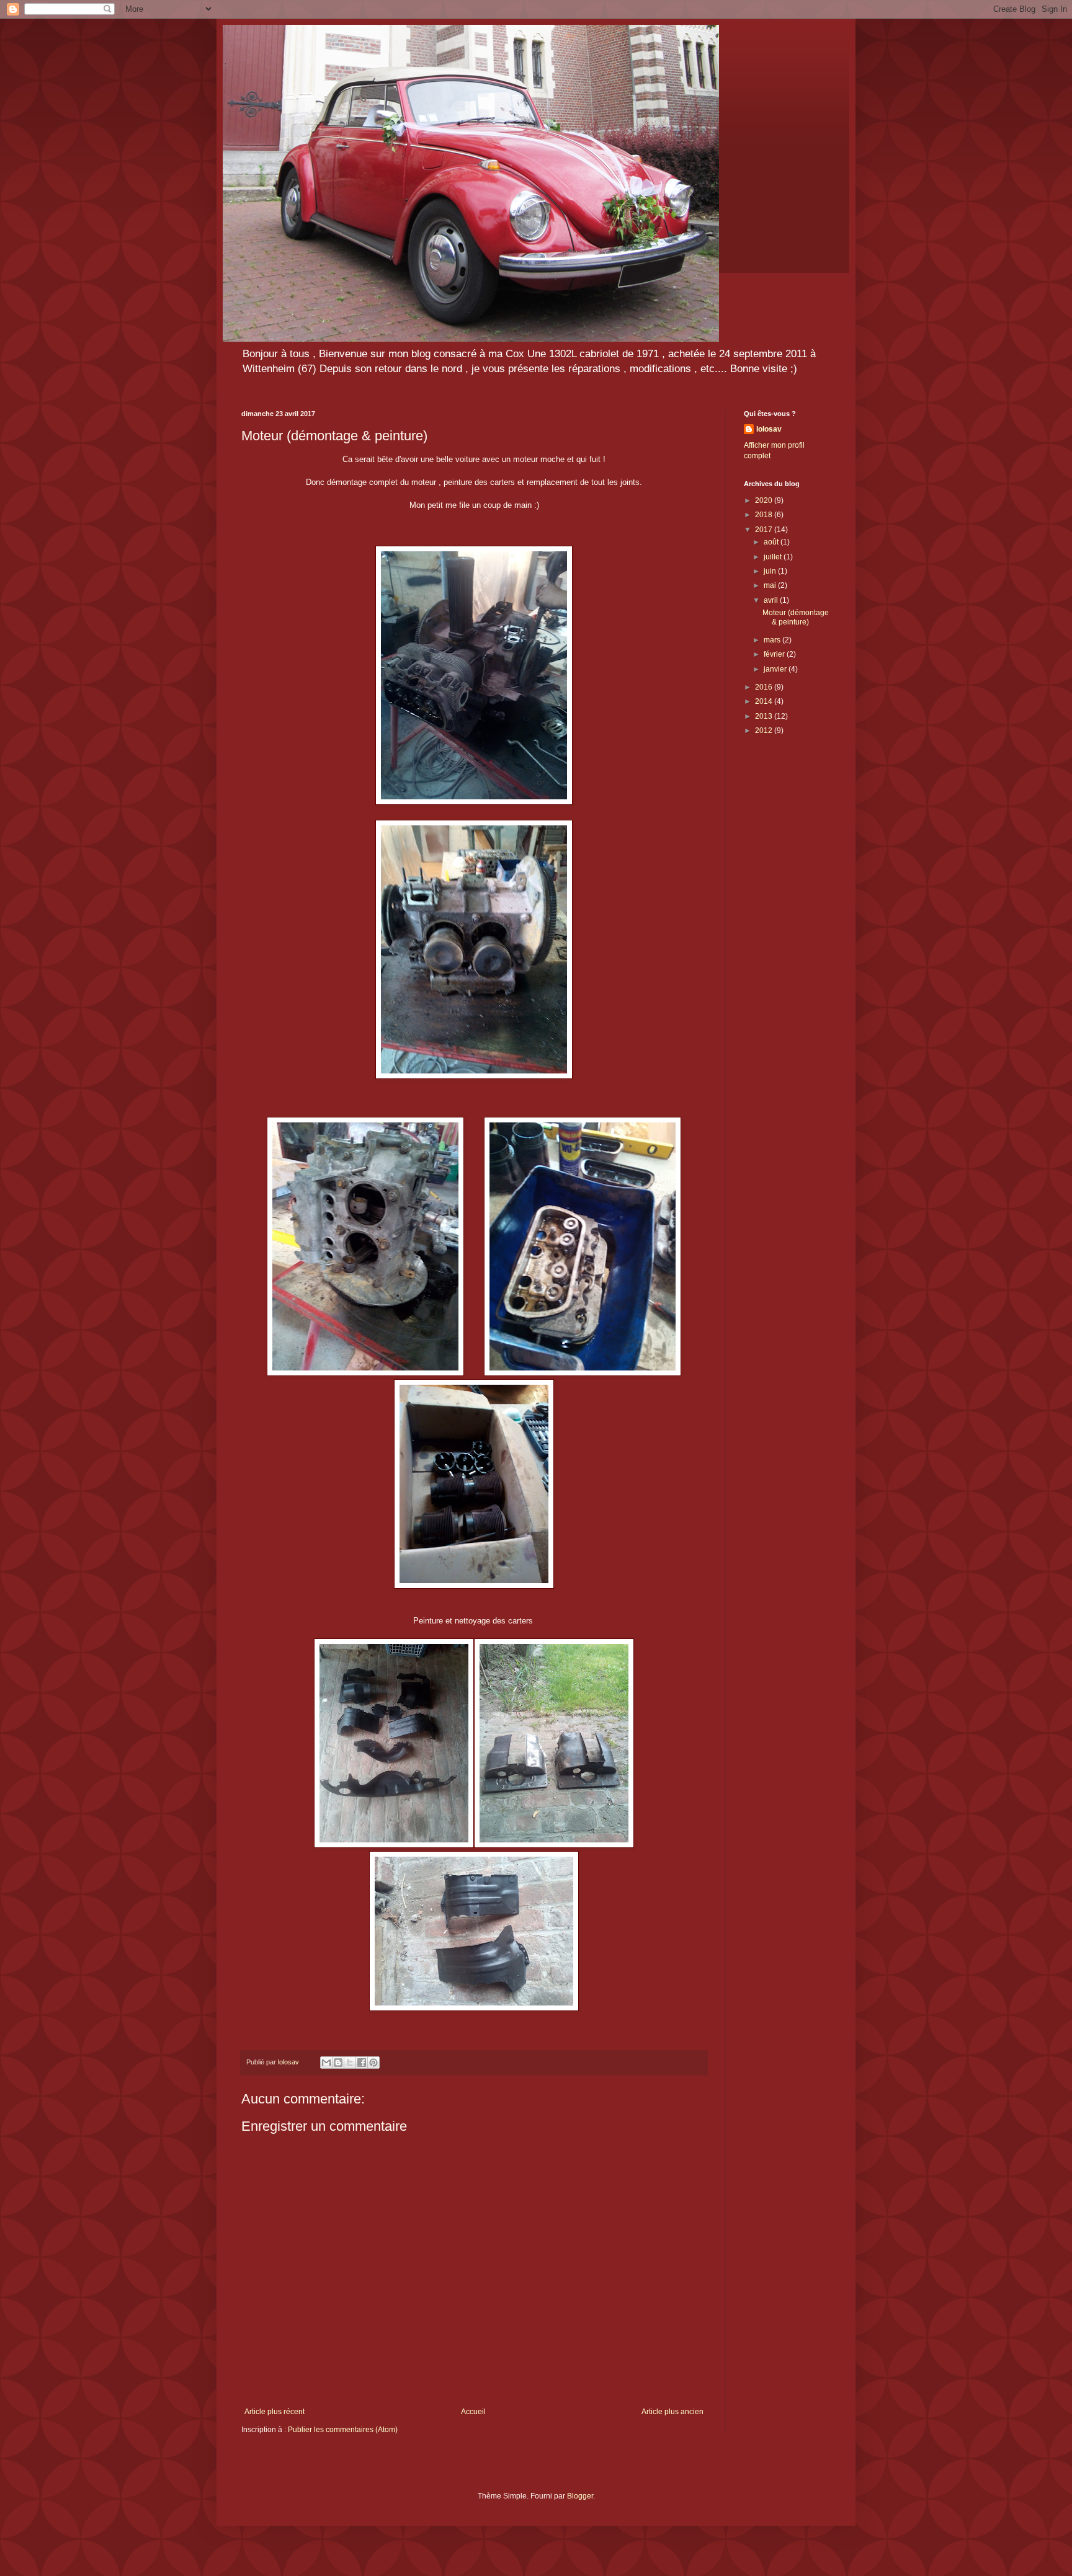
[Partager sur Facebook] (362, 2063)
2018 (765, 515)
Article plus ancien (672, 2412)
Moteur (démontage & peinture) (796, 617)
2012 (765, 731)
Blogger (580, 2496)
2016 (765, 687)
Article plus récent (275, 2412)
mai (771, 585)
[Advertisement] (787, 942)
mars (773, 640)
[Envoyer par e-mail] (326, 2063)
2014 (765, 701)
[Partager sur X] (350, 2063)
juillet (774, 557)
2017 (765, 530)
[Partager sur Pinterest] (373, 2063)
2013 (765, 716)
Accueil (473, 2412)
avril (772, 600)
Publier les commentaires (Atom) (343, 2430)
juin (771, 571)
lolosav (769, 429)
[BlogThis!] (338, 2063)
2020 (765, 500)
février (775, 654)
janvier (776, 669)
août (772, 542)
